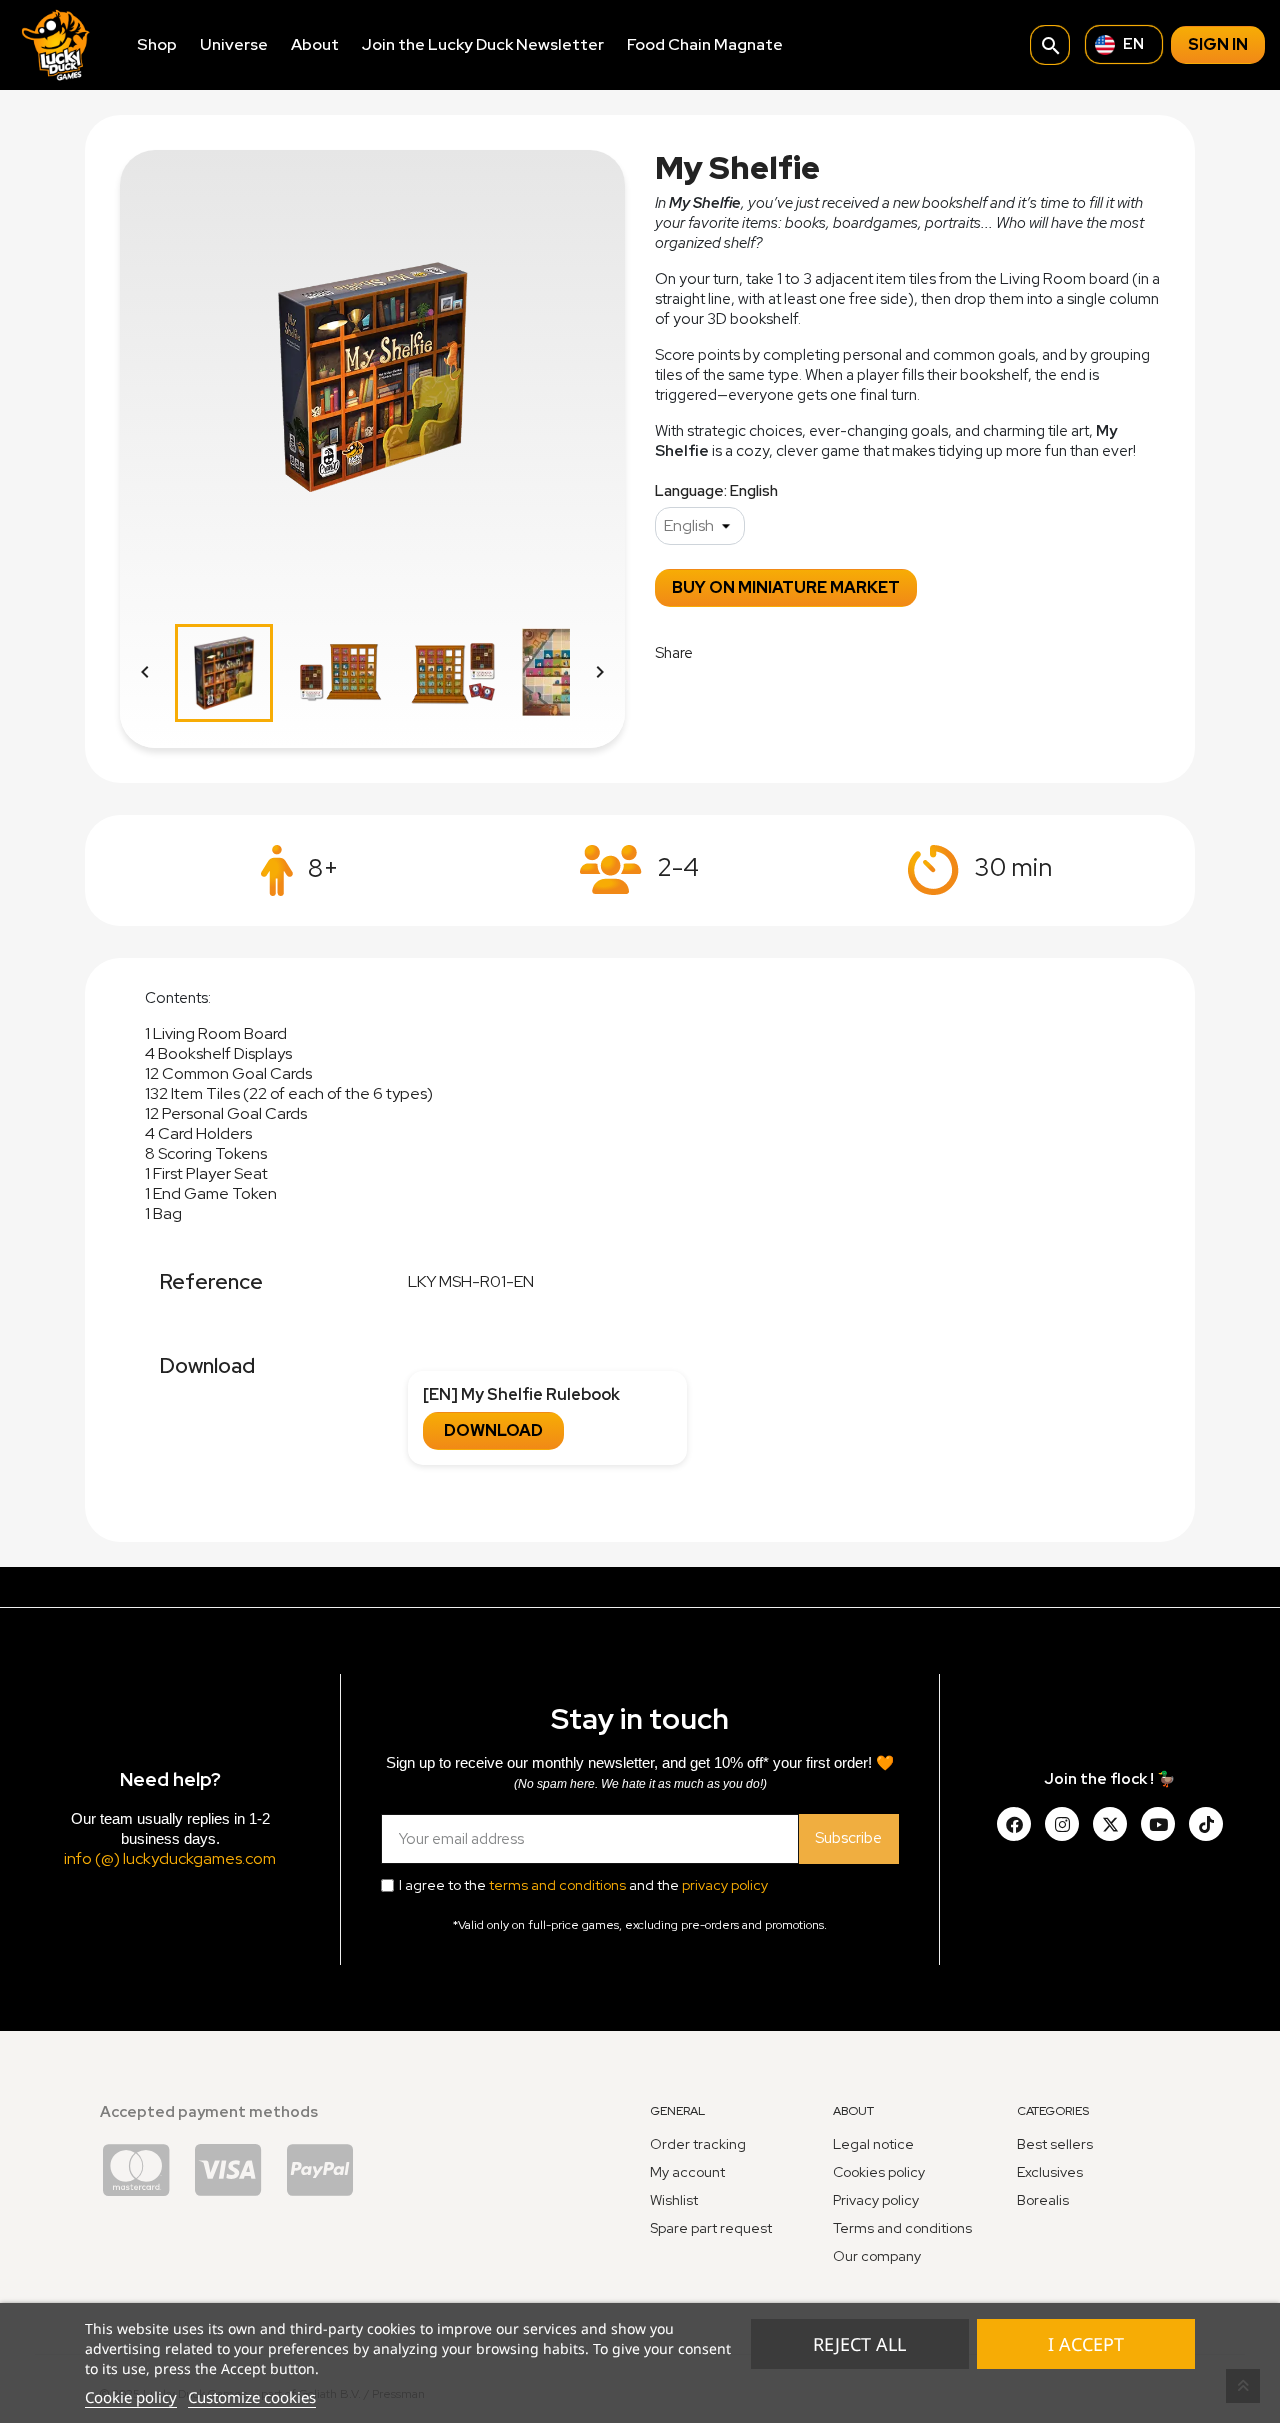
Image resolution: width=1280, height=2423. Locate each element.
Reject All (859, 2344)
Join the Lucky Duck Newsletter (483, 44)
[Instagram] (1062, 1824)
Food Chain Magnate (705, 44)
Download (493, 1430)
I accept (1086, 2344)
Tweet (772, 651)
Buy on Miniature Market (786, 587)
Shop (157, 44)
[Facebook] (1014, 1824)
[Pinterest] (1206, 1824)
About (315, 44)
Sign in (1218, 44)
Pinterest (823, 651)
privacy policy (725, 1885)
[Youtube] (1158, 1824)
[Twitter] (1110, 1824)
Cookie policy (131, 2397)
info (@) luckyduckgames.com (170, 1858)
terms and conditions (557, 1885)
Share (721, 651)
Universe (234, 44)
